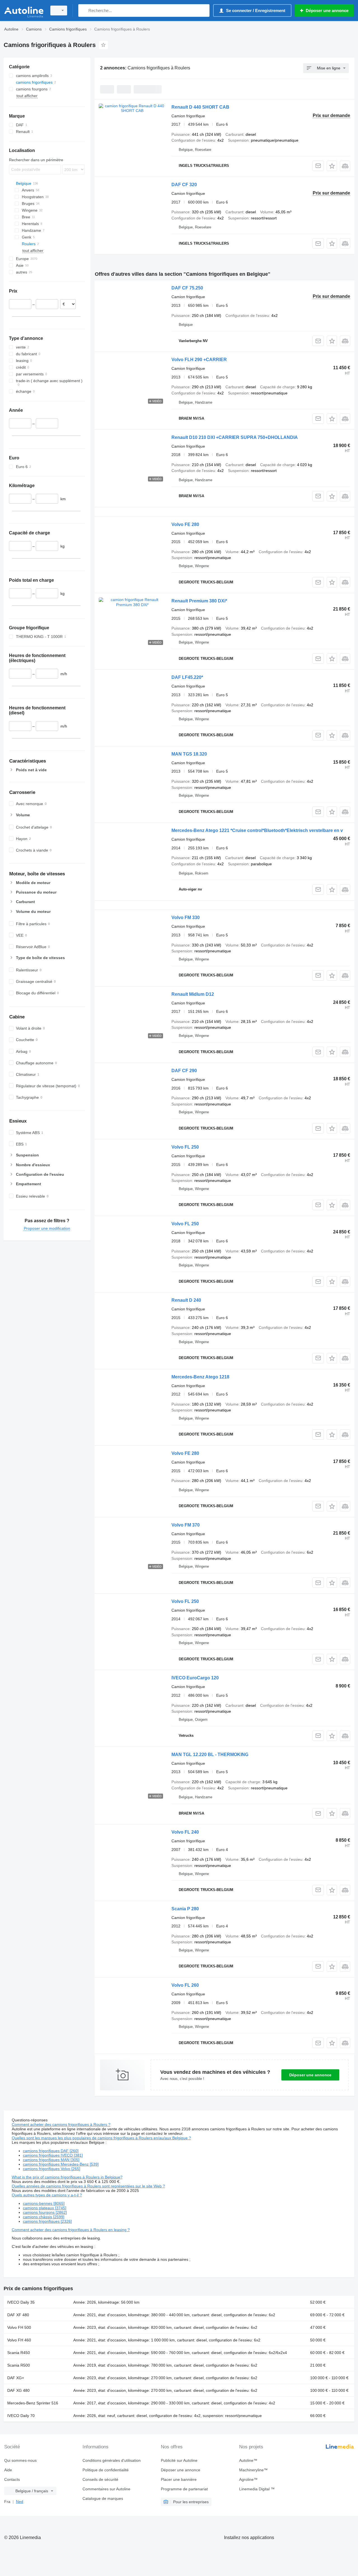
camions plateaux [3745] (45, 2208)
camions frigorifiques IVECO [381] (53, 2155)
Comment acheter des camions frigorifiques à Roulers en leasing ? (71, 2230)
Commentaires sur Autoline (106, 2489)
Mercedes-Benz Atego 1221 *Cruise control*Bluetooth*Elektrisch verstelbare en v (257, 830)
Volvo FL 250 (185, 1147)
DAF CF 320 (184, 185)
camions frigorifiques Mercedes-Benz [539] (61, 2164)
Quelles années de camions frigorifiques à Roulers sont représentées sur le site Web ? (88, 2186)
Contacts (12, 2479)
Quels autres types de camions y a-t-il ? (47, 2195)
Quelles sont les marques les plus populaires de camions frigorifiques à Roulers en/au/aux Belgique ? (101, 2138)
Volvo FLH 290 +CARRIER (199, 360)
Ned (20, 2502)
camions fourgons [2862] (45, 2212)
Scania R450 (19, 2353)
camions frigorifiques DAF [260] (51, 2151)
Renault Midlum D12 (193, 994)
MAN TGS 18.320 (189, 754)
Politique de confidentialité (106, 2470)
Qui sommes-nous (20, 2460)
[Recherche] (84, 10)
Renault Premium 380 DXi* (199, 601)
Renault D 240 (186, 1300)
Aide (8, 2470)
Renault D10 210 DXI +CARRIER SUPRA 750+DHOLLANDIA (235, 437)
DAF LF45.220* (187, 677)
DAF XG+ (16, 2378)
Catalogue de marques (103, 2498)
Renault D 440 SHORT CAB (200, 107)
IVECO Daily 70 (21, 2416)
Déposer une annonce (310, 2075)
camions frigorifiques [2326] (47, 2221)
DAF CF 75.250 (187, 288)
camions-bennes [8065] (44, 2203)
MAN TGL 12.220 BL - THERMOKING (210, 1755)
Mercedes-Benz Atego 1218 (200, 1377)
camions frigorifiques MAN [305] (51, 2160)
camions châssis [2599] (44, 2217)
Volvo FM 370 (186, 1525)
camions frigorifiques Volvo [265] (52, 2169)
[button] (332, 166)
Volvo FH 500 (19, 2327)
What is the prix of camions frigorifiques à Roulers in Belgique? (67, 2177)
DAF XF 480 (18, 2315)
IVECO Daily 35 (21, 2302)
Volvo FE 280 (185, 524)
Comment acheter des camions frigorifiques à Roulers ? (61, 2124)
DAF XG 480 (18, 2390)
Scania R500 (19, 2365)
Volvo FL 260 (185, 1985)
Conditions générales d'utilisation (112, 2460)
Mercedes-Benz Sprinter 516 (33, 2403)
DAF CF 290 (184, 1071)
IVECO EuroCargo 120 (195, 1678)
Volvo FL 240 (185, 1832)
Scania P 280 (185, 1909)
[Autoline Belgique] (24, 10)
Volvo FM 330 (186, 918)
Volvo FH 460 (19, 2340)
